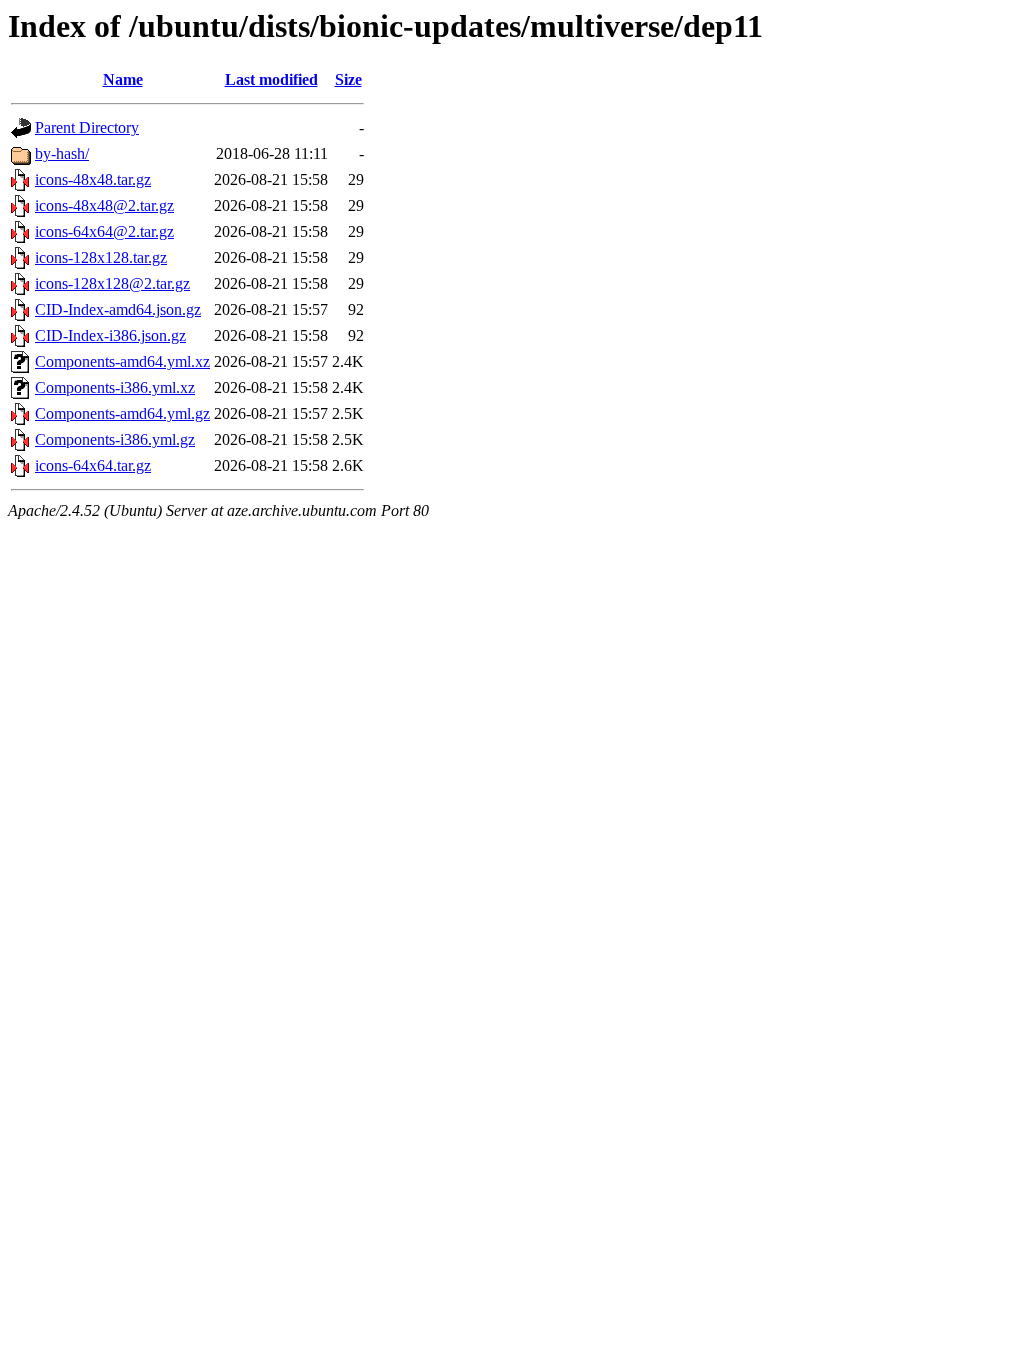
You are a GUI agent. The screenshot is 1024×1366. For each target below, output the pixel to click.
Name (123, 79)
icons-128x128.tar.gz (101, 257)
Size (348, 79)
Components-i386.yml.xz (115, 387)
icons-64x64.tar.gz (93, 465)
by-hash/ (62, 153)
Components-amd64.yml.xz (122, 361)
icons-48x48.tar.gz (93, 179)
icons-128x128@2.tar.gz (112, 283)
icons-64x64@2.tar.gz (104, 231)
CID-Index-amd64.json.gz (118, 309)
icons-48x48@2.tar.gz (104, 205)
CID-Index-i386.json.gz (110, 335)
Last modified (271, 79)
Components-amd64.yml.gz (122, 413)
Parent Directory (87, 127)
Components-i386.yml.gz (115, 439)
